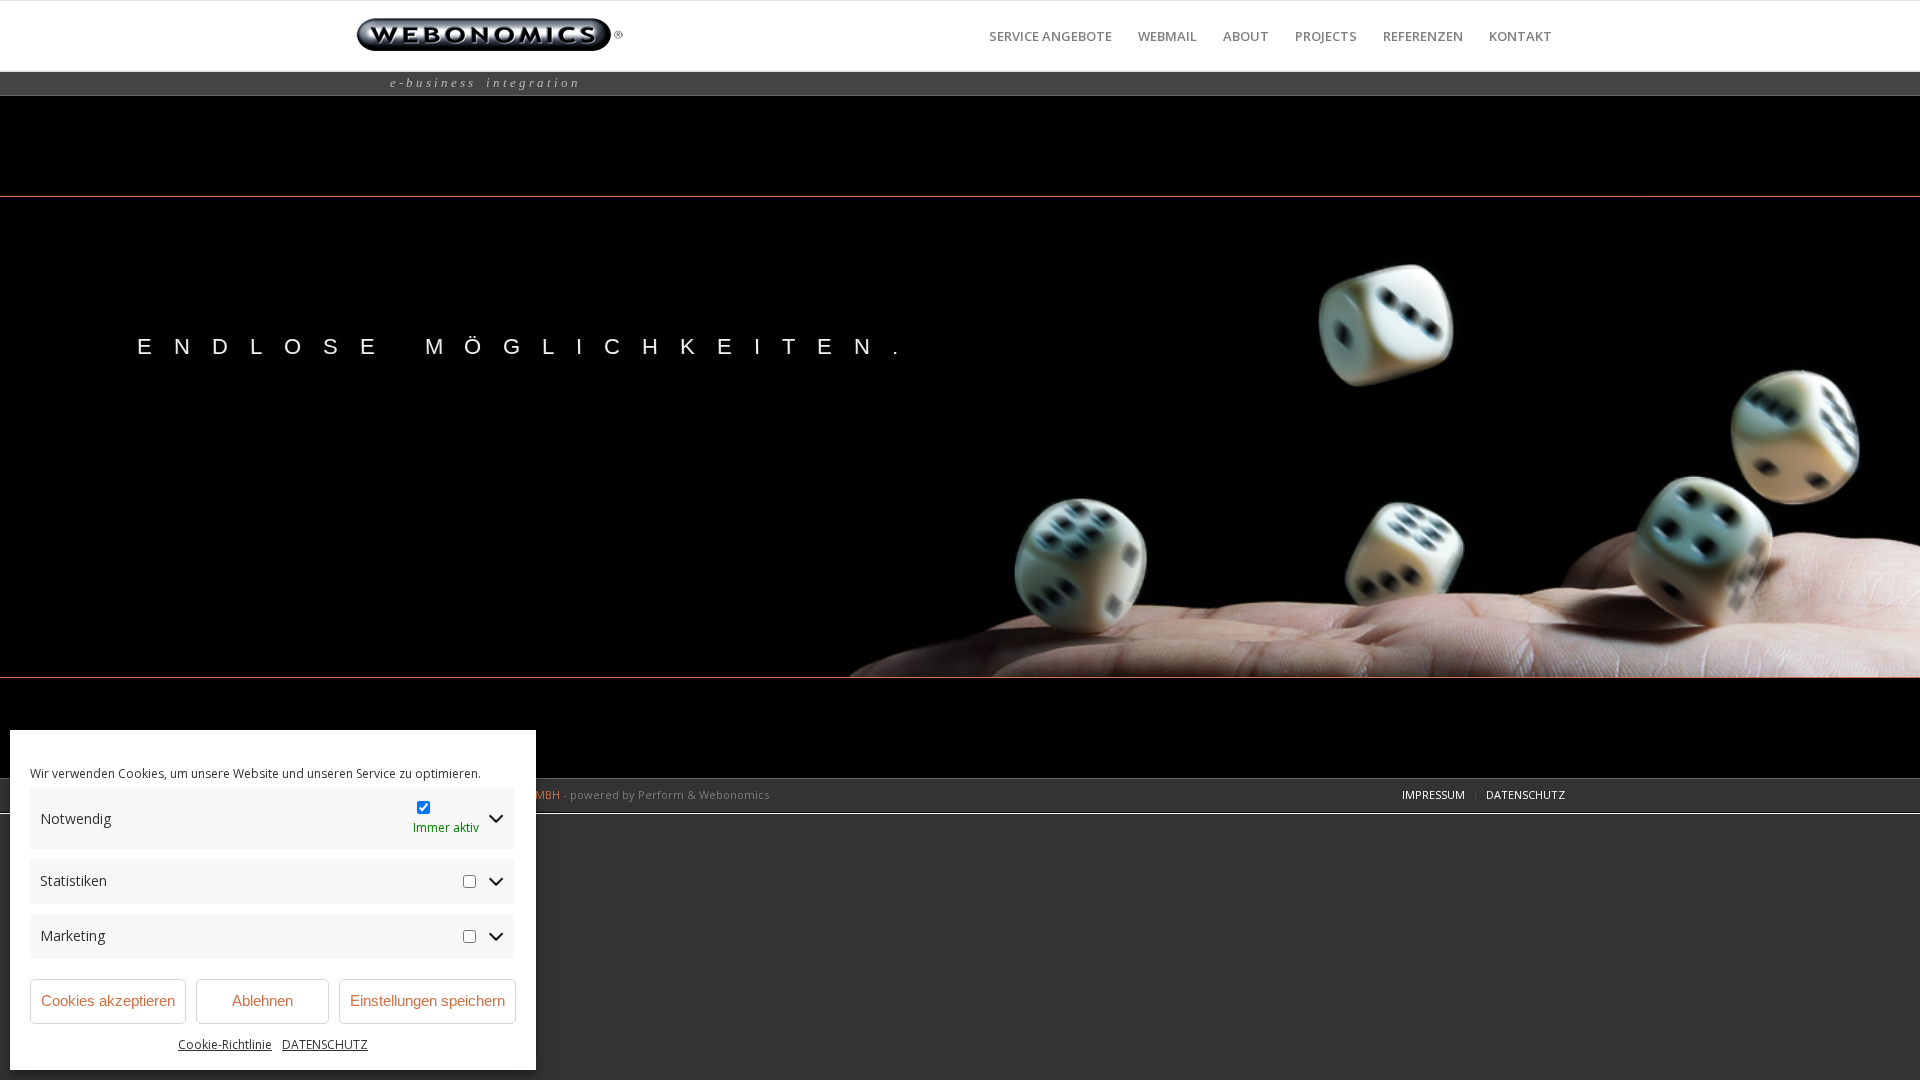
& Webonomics (728, 794)
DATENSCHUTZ (325, 1044)
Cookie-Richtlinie (225, 1044)
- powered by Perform (623, 794)
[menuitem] (1050, 37)
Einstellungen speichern (427, 1000)
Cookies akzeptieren (108, 1000)
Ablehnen (262, 1000)
